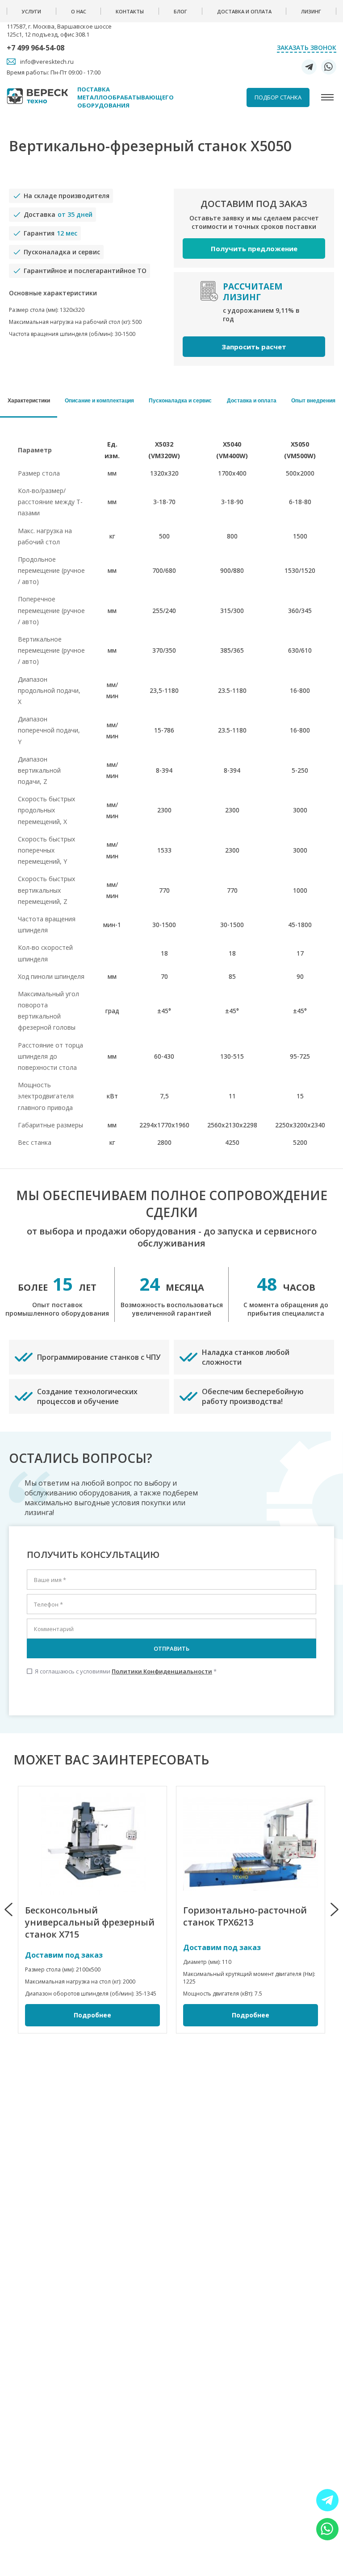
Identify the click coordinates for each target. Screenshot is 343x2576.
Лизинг (311, 11)
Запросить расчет (254, 347)
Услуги (31, 11)
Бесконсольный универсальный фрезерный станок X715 (90, 1922)
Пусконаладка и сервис (180, 401)
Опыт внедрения (313, 401)
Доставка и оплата (244, 11)
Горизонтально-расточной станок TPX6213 (245, 1916)
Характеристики (29, 401)
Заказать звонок (307, 48)
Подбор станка (278, 97)
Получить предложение (254, 248)
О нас (79, 11)
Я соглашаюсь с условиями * (122, 1671)
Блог (180, 11)
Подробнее (92, 2015)
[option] (92, 1910)
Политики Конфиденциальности (162, 1671)
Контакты (130, 11)
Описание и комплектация (99, 401)
